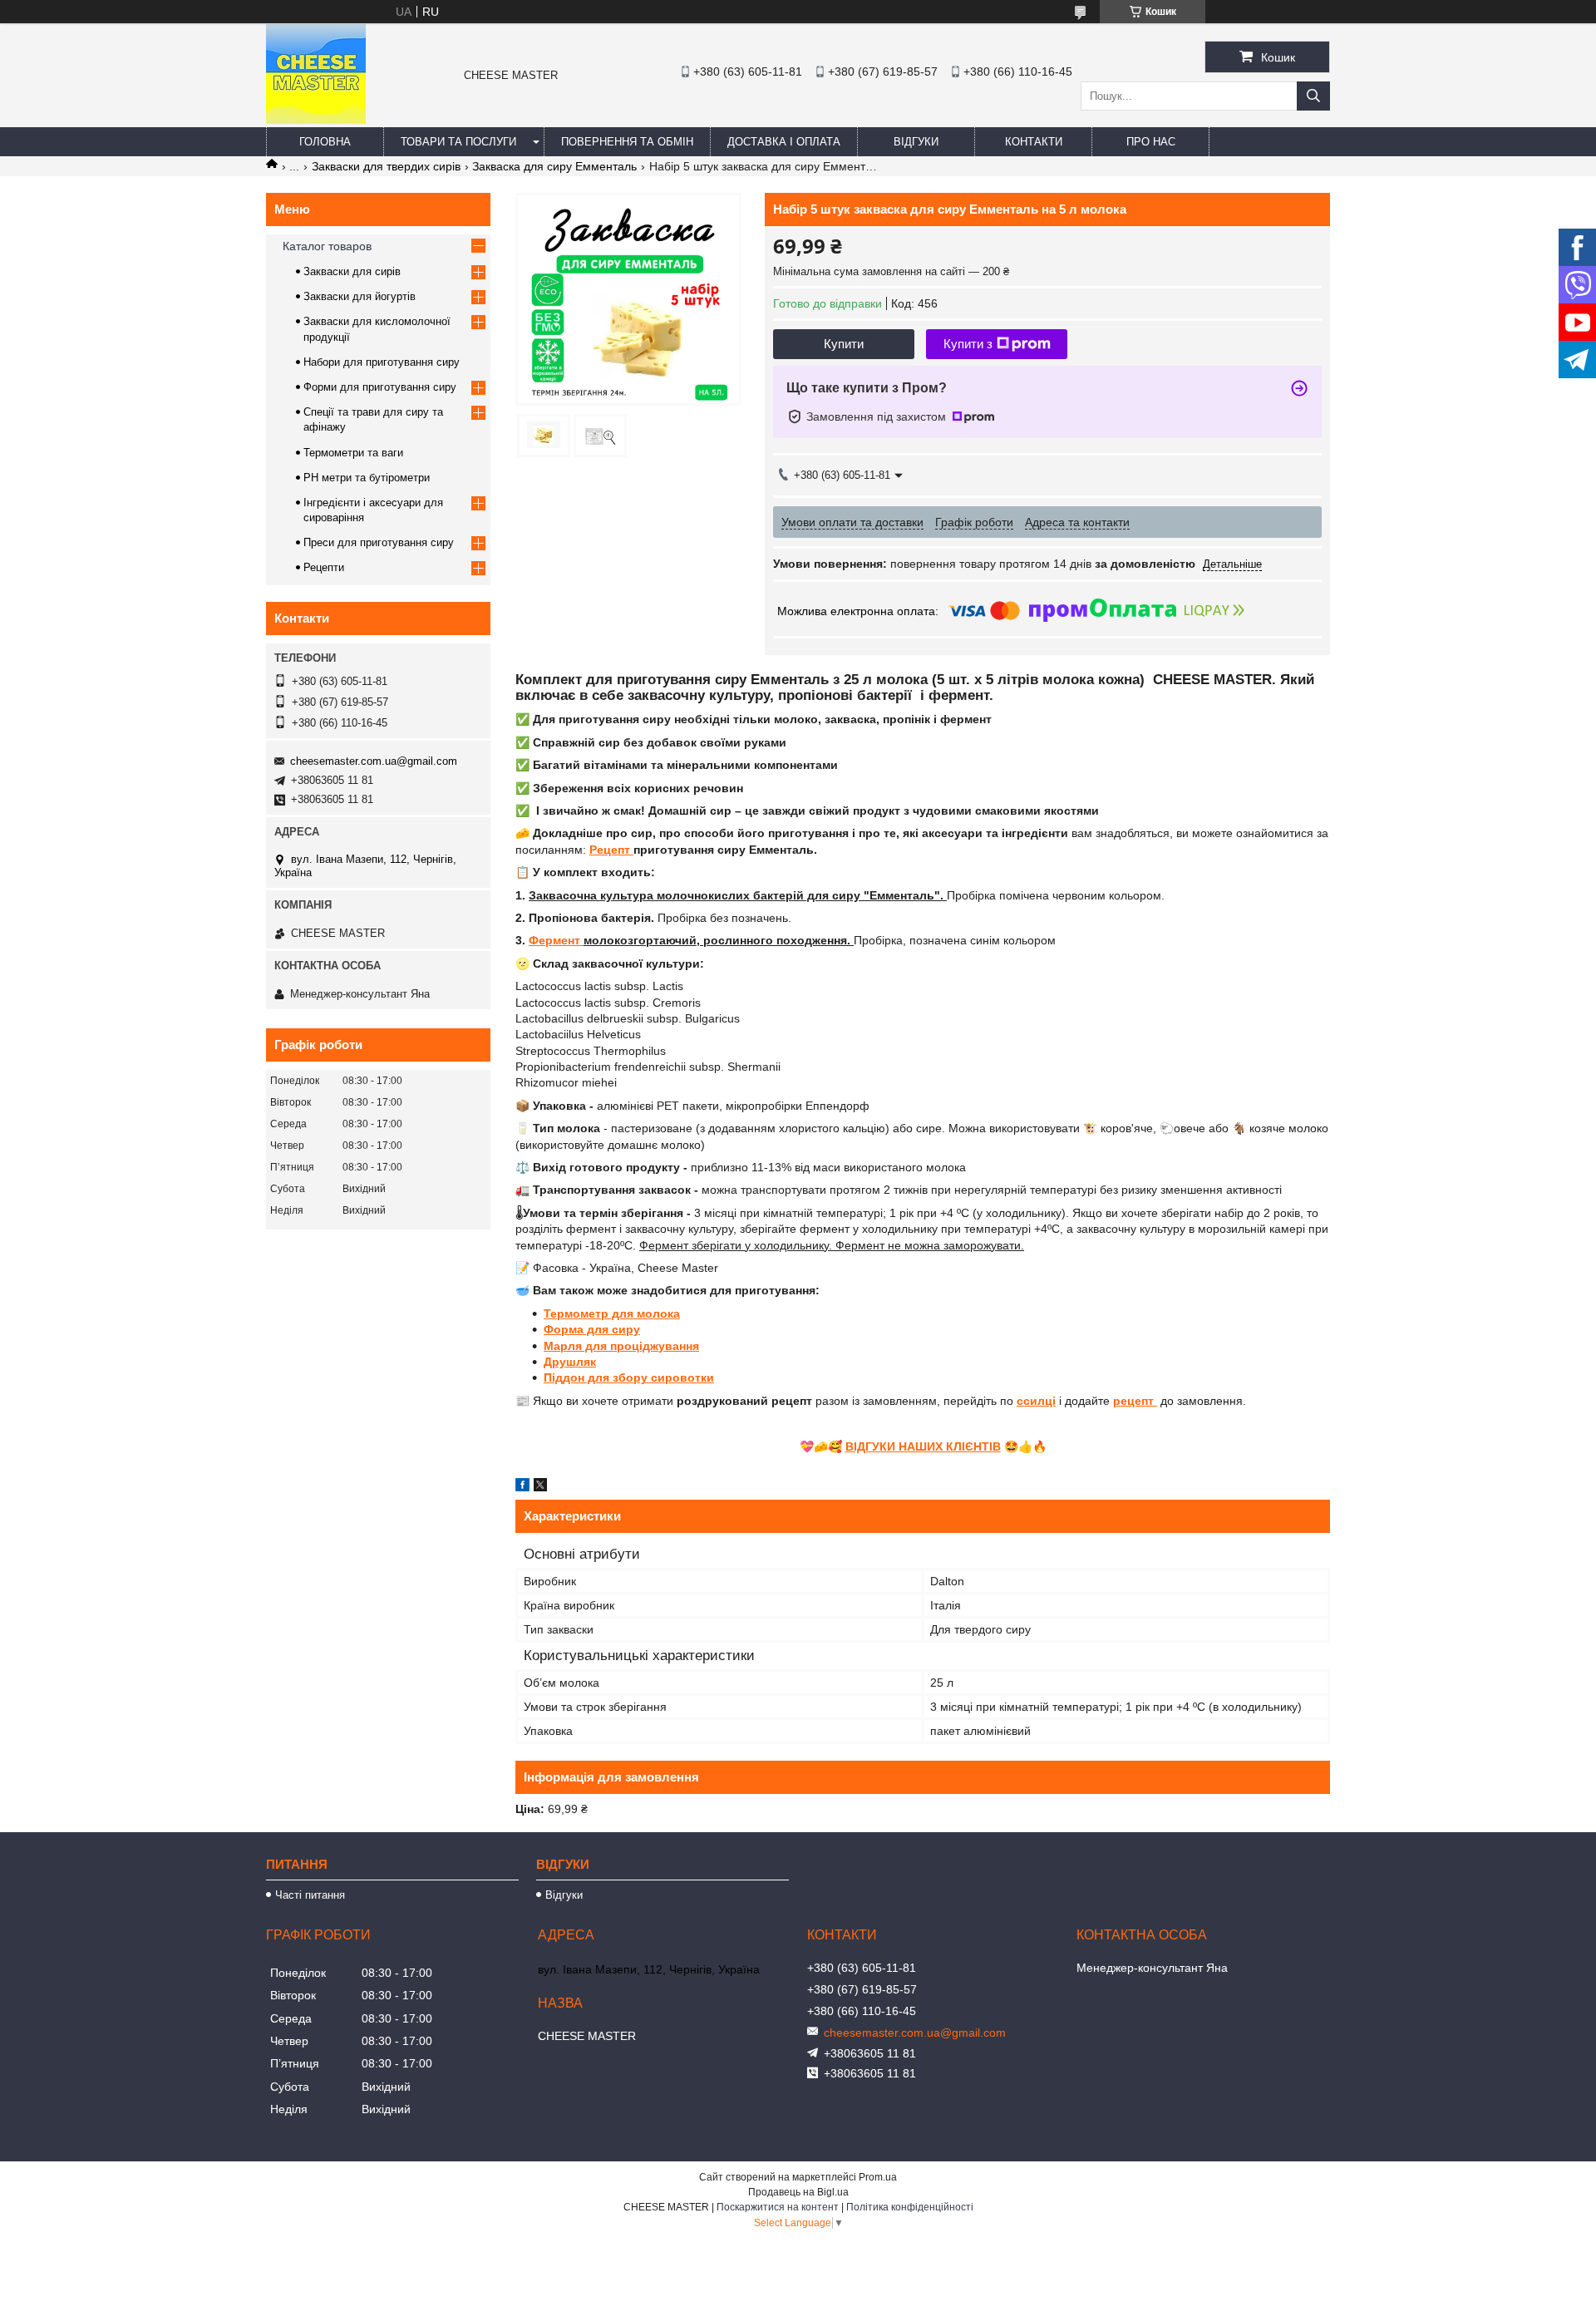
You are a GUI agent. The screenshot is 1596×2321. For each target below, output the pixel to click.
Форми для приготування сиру (380, 387)
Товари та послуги (458, 142)
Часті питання (310, 1895)
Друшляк (570, 1362)
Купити (844, 344)
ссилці (1036, 1401)
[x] (540, 1487)
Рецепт (611, 850)
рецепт (1135, 1401)
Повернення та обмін (627, 142)
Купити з (968, 344)
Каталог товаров (327, 246)
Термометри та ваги (353, 453)
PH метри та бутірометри (367, 478)
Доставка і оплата (784, 142)
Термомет (572, 1313)
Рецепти (324, 567)
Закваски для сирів (352, 271)
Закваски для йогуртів (360, 296)
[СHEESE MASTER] (316, 120)
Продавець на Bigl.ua (798, 2192)
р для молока (640, 1313)
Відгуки (916, 142)
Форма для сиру (592, 1329)
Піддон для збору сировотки (629, 1377)
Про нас (1151, 142)
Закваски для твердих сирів (386, 166)
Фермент (556, 940)
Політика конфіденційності (910, 2207)
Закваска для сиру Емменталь (554, 166)
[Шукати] (1313, 96)
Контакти (1034, 142)
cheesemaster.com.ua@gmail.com (374, 761)
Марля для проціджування (621, 1346)
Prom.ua (878, 2177)
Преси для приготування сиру (379, 542)
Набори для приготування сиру (382, 362)
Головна (325, 142)
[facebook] (522, 1487)
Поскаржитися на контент (778, 2207)
